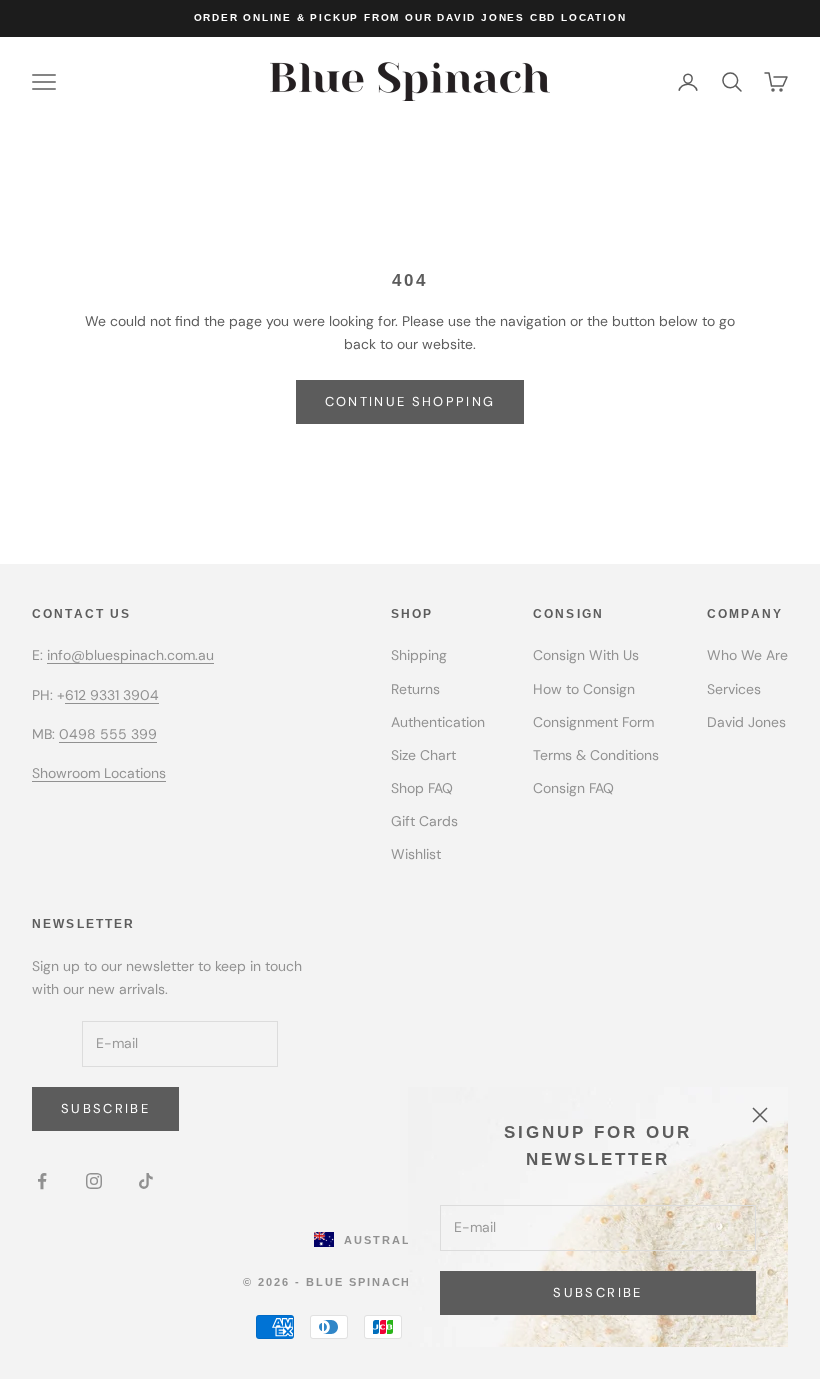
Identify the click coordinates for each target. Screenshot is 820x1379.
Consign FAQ (573, 788)
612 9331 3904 (112, 695)
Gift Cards (424, 821)
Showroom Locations (99, 773)
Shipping (419, 655)
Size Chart (423, 755)
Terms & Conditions (596, 755)
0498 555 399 (108, 734)
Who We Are (747, 655)
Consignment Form (593, 722)
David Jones (746, 722)
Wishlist (416, 854)
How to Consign (584, 689)
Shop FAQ (422, 788)
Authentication (438, 722)
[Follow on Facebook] (42, 1181)
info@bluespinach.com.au (130, 655)
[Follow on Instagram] (94, 1181)
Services (734, 689)
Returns (415, 689)
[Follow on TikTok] (146, 1181)
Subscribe (597, 1292)
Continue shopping (410, 401)
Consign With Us (586, 655)
